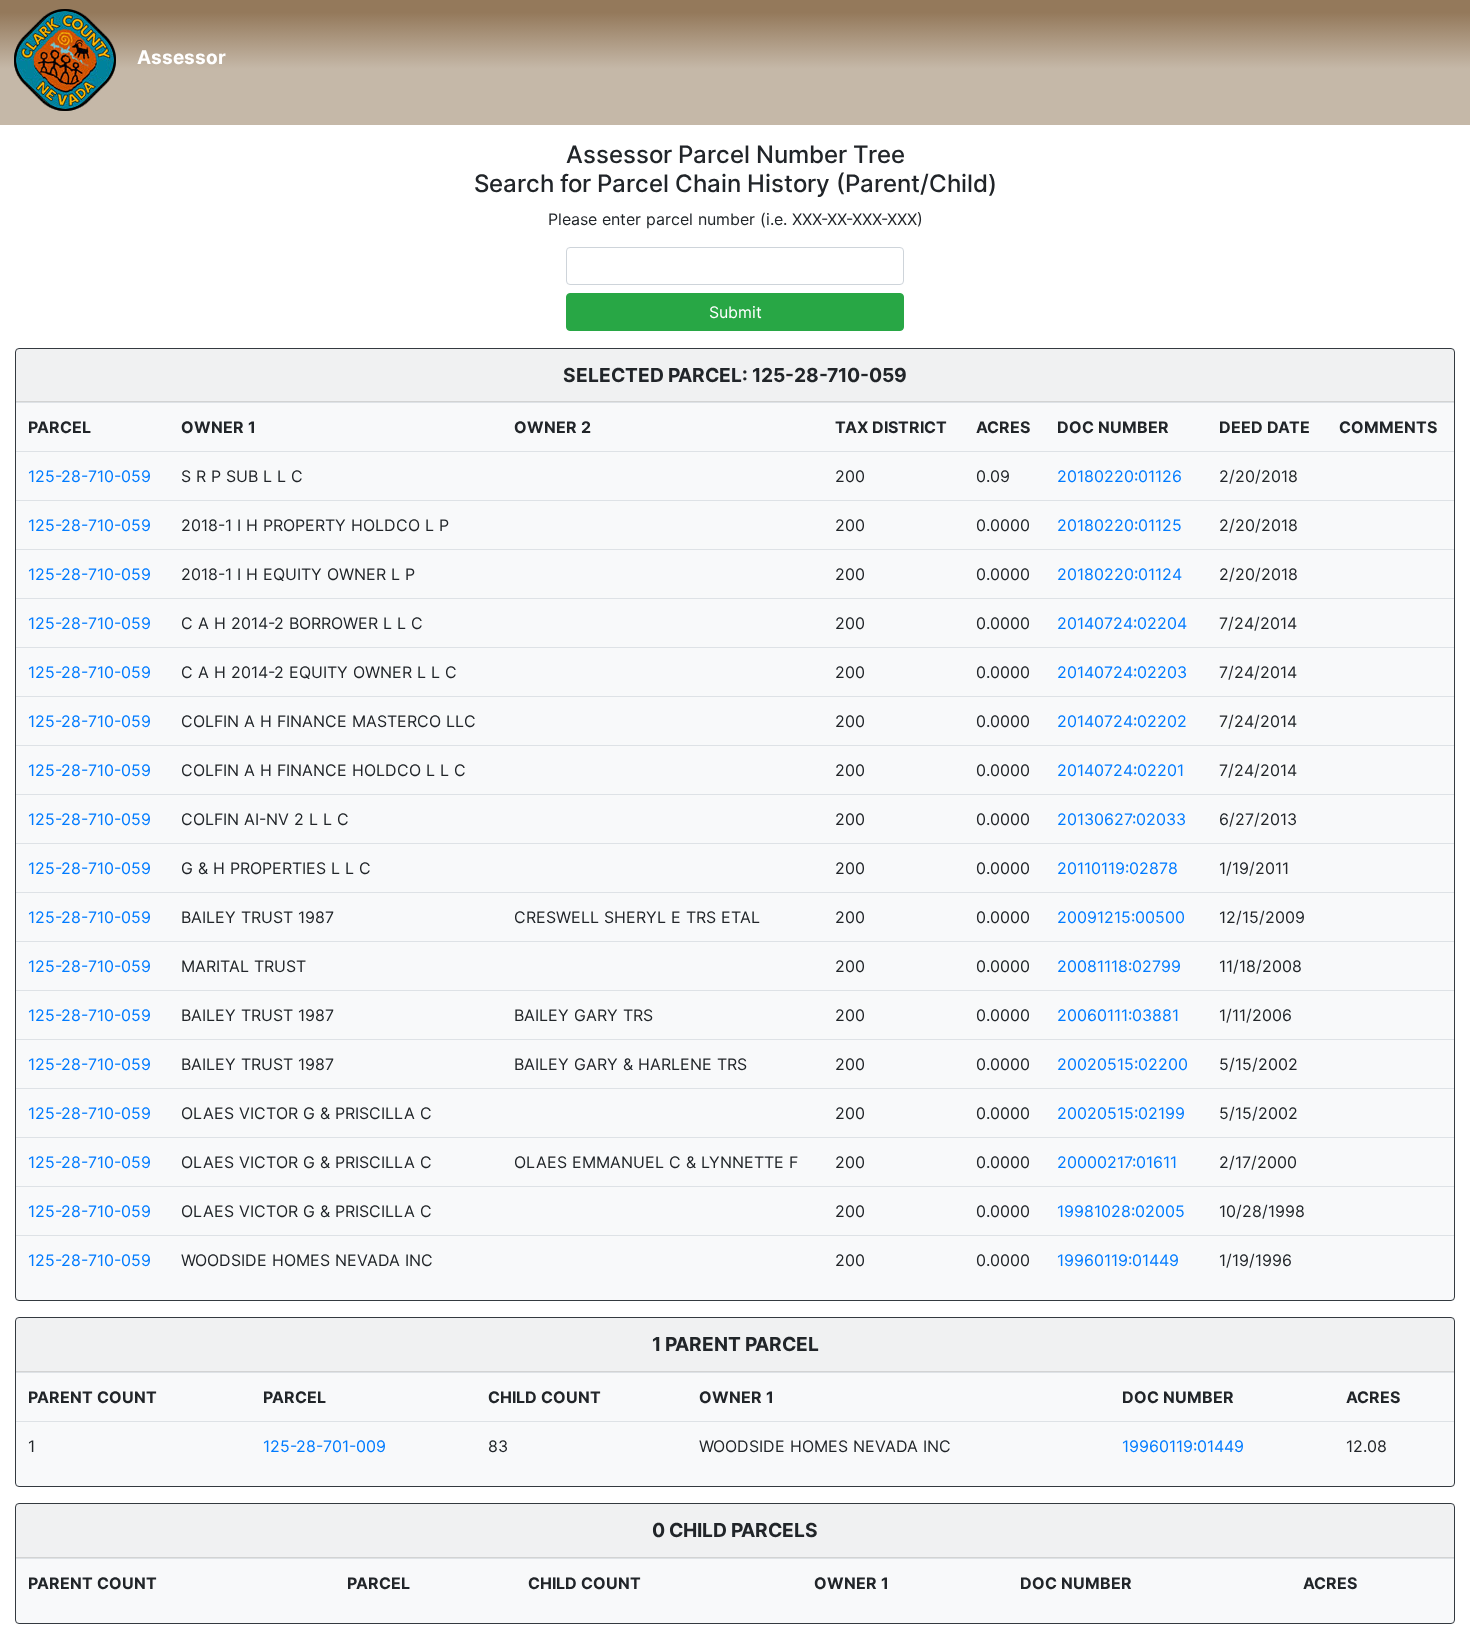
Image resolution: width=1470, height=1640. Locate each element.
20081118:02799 (1119, 966)
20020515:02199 (1121, 1113)
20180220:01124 (1119, 574)
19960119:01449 (1118, 1260)
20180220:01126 (1119, 476)
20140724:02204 (1122, 623)
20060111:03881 (1118, 1015)
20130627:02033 (1121, 819)
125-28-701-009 (324, 1446)
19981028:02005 (1121, 1211)
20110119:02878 (1117, 868)
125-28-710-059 (89, 476)
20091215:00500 (1121, 917)
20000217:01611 (1117, 1162)
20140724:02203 (1122, 672)
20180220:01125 (1119, 525)
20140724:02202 (1122, 721)
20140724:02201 (1120, 770)
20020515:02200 (1122, 1064)
